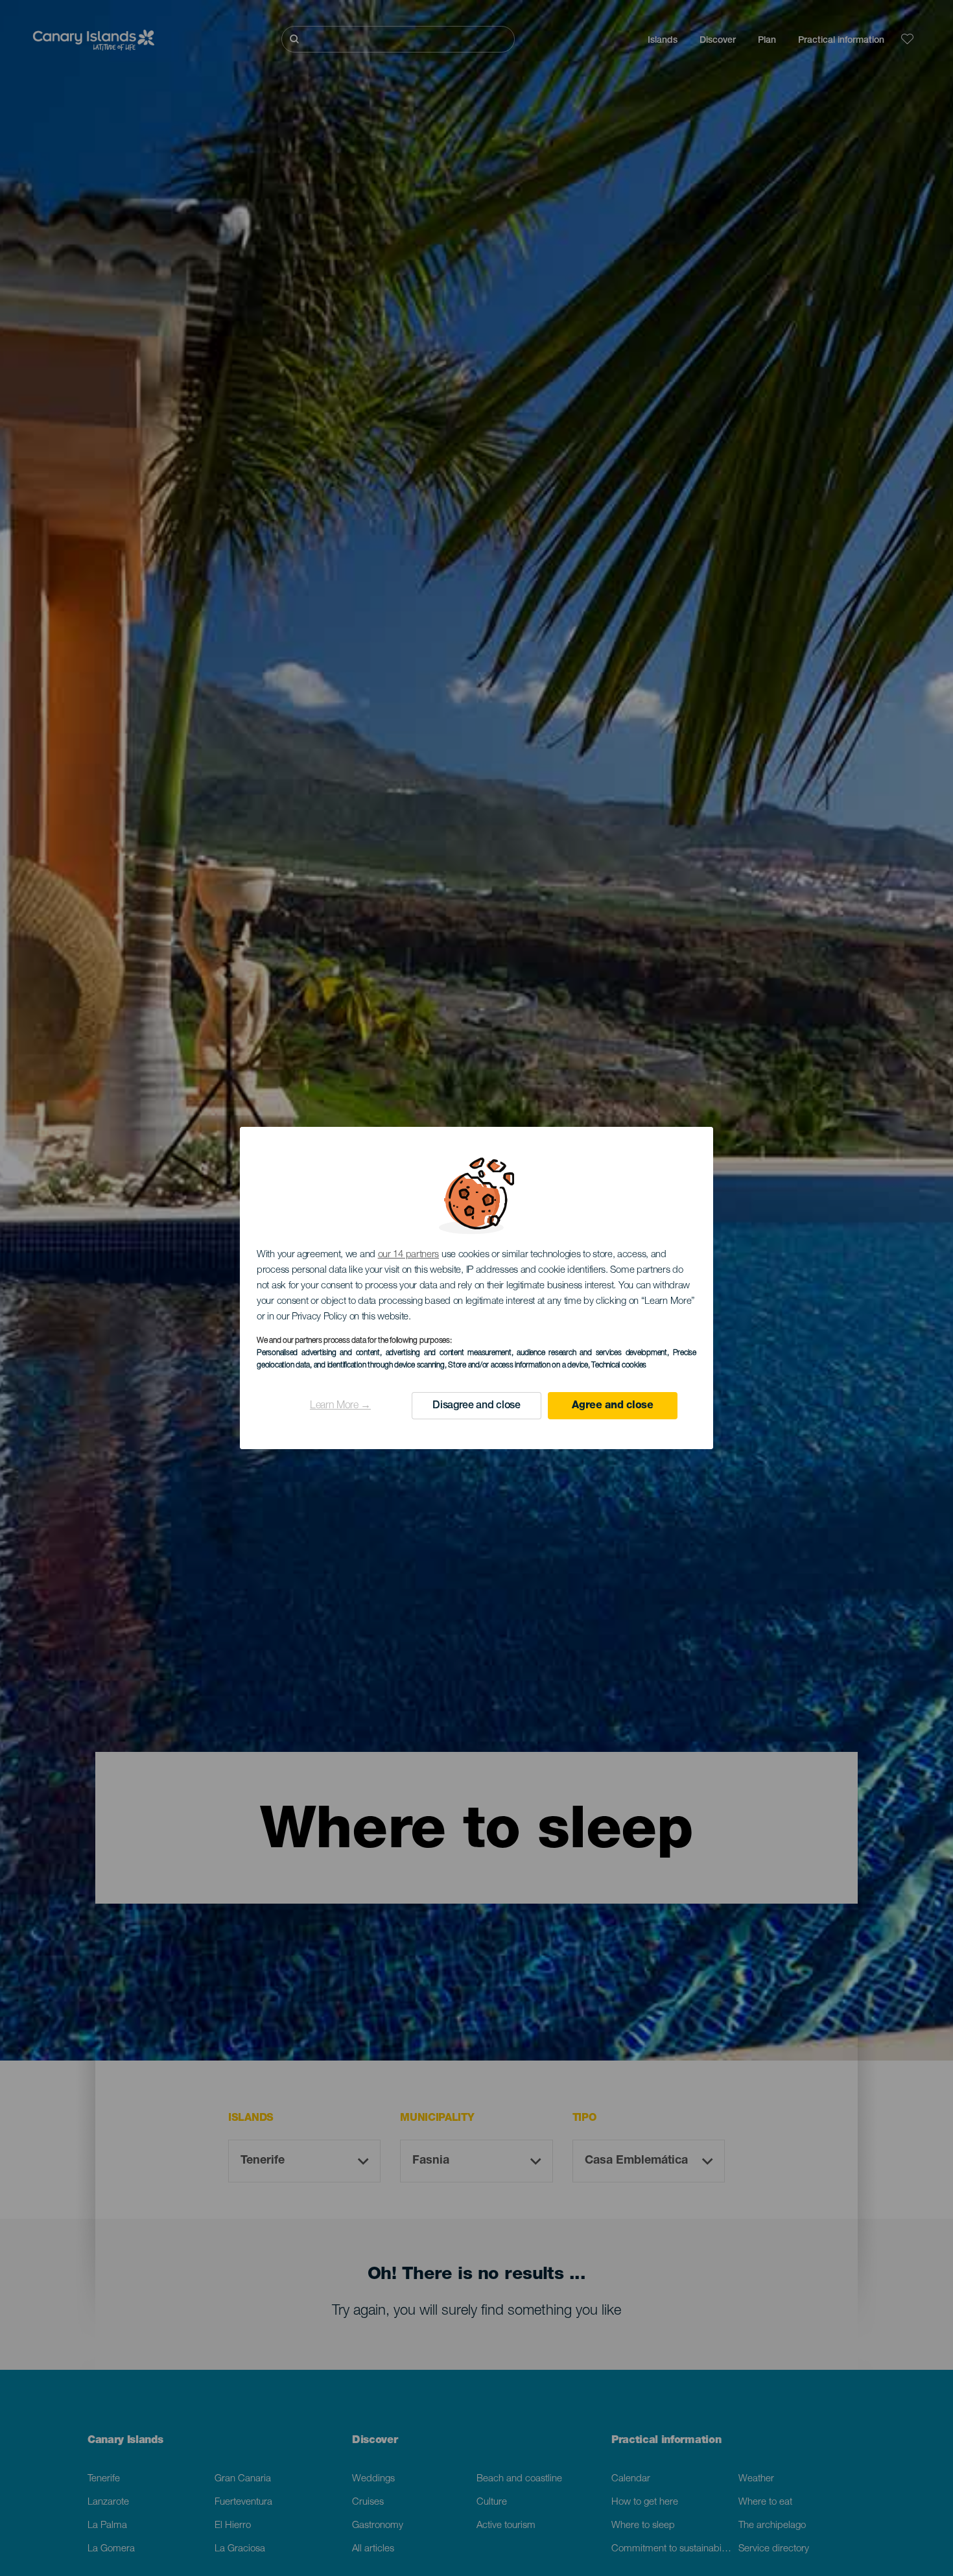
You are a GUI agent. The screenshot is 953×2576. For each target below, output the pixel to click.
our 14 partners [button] (409, 1255)
